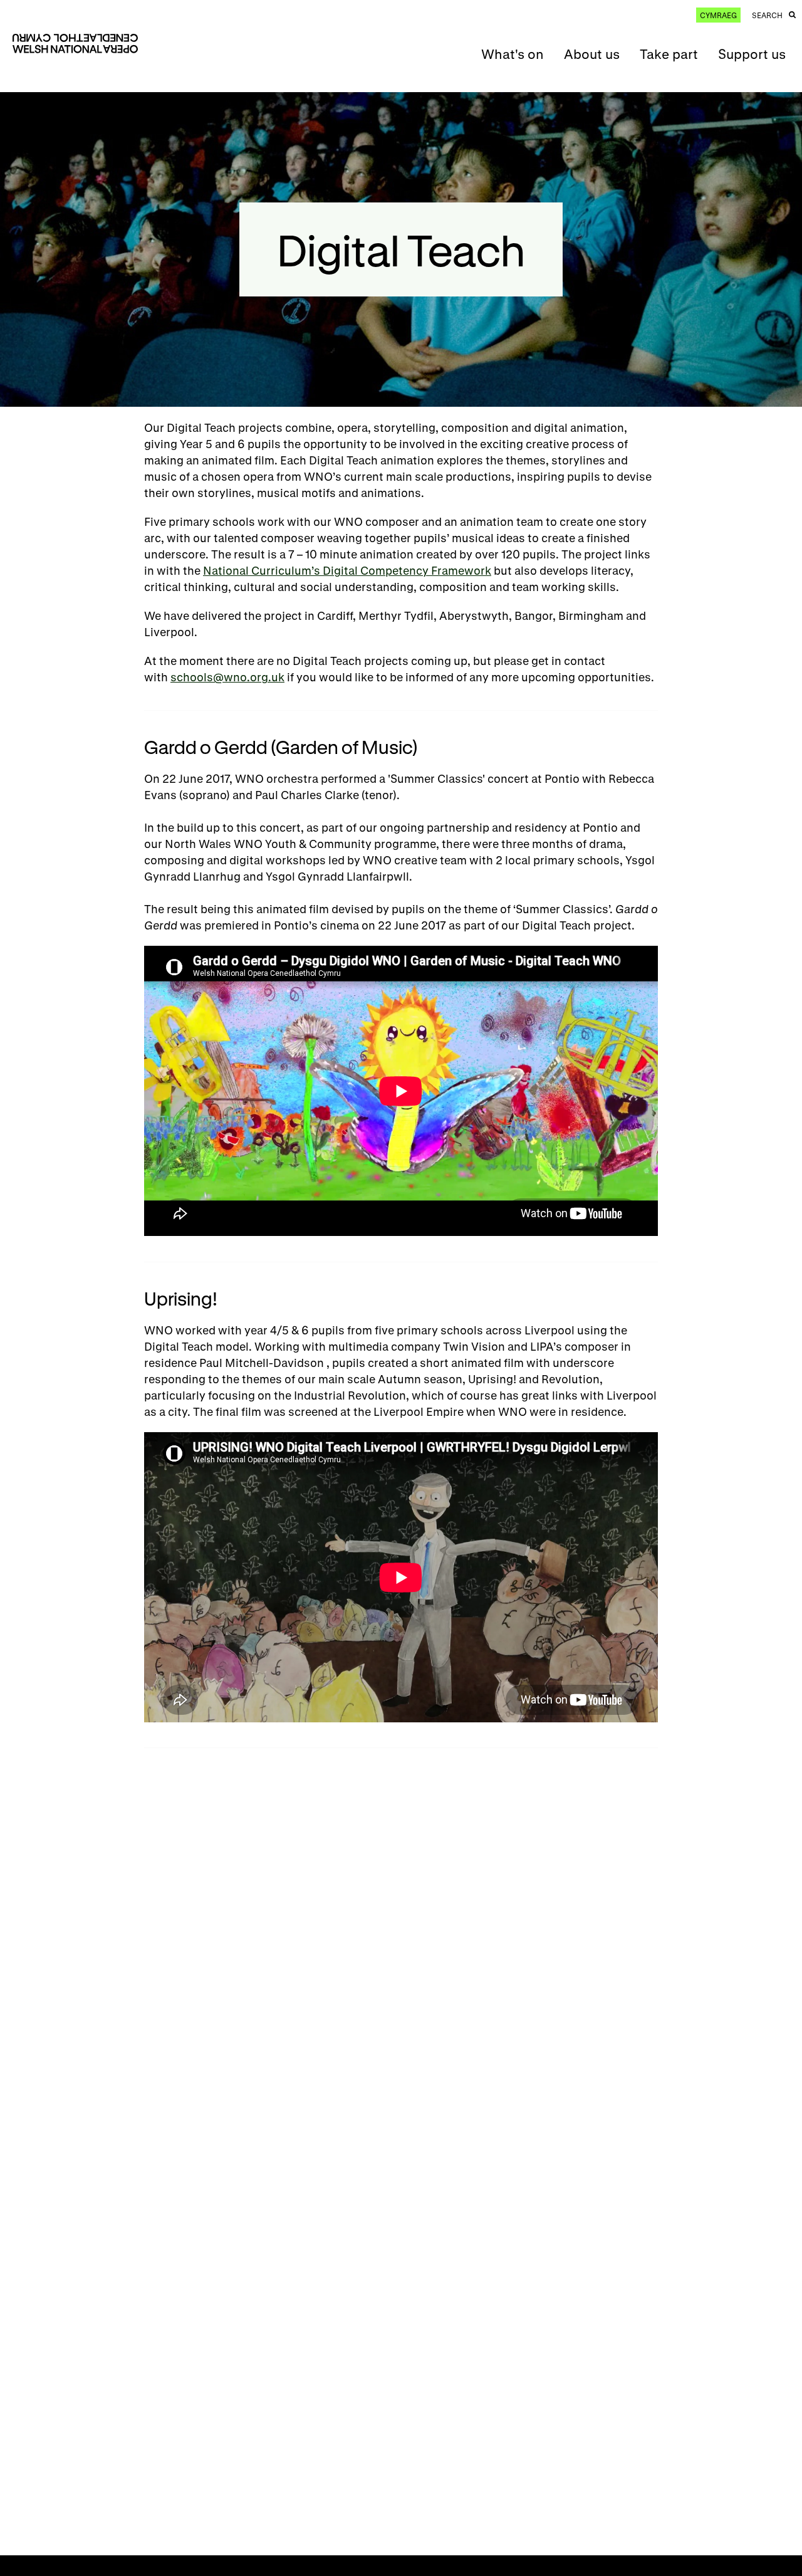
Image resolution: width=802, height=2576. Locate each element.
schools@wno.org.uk (227, 677)
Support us (752, 54)
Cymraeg (718, 15)
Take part (669, 54)
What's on (513, 54)
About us (592, 54)
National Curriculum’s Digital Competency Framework (347, 570)
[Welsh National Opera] (75, 44)
